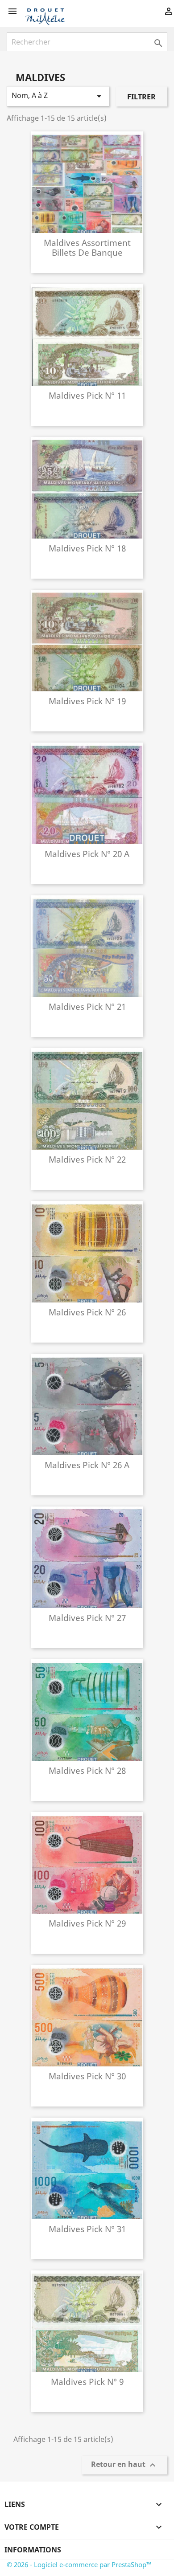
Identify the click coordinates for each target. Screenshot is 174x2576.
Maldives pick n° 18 (87, 548)
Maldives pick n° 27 (87, 1618)
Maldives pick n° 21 (87, 1006)
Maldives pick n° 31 (87, 2229)
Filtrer (141, 97)
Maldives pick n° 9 (87, 2382)
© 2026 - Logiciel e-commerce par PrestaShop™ (79, 2564)
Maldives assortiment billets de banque (87, 247)
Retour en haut (124, 2465)
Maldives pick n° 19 (87, 701)
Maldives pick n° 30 (87, 2076)
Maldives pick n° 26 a (87, 1465)
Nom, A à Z (58, 96)
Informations (33, 2550)
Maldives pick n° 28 (87, 1770)
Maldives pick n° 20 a (87, 854)
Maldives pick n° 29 (87, 1923)
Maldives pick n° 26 (87, 1312)
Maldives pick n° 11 (87, 395)
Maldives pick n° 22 (87, 1159)
